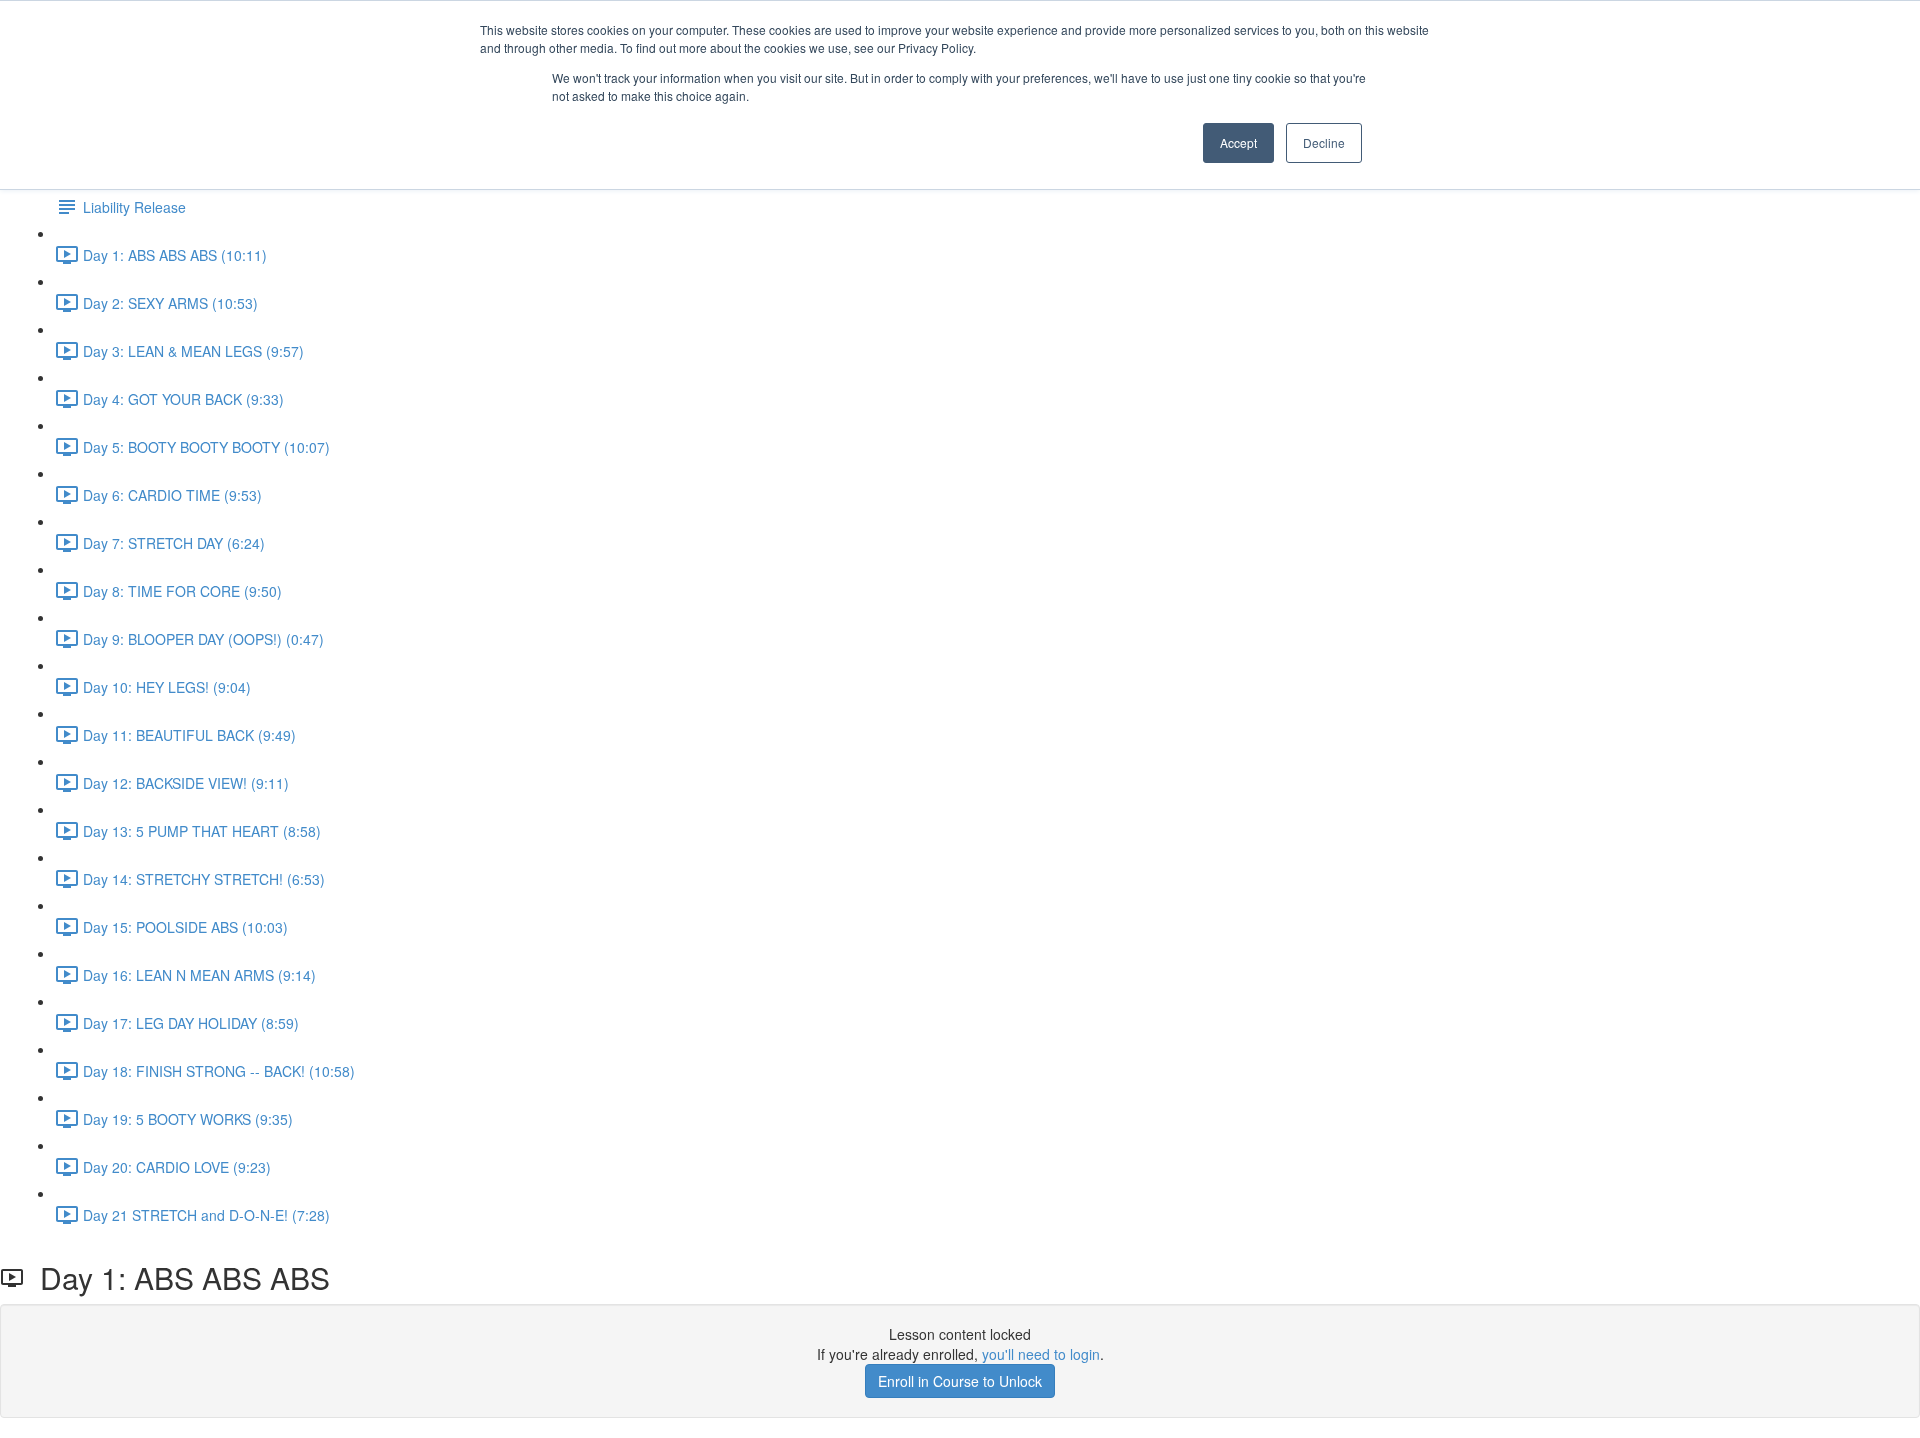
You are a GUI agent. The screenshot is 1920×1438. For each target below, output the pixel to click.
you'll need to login (1041, 1354)
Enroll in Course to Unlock (960, 1381)
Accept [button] (1238, 142)
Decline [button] (1324, 142)
